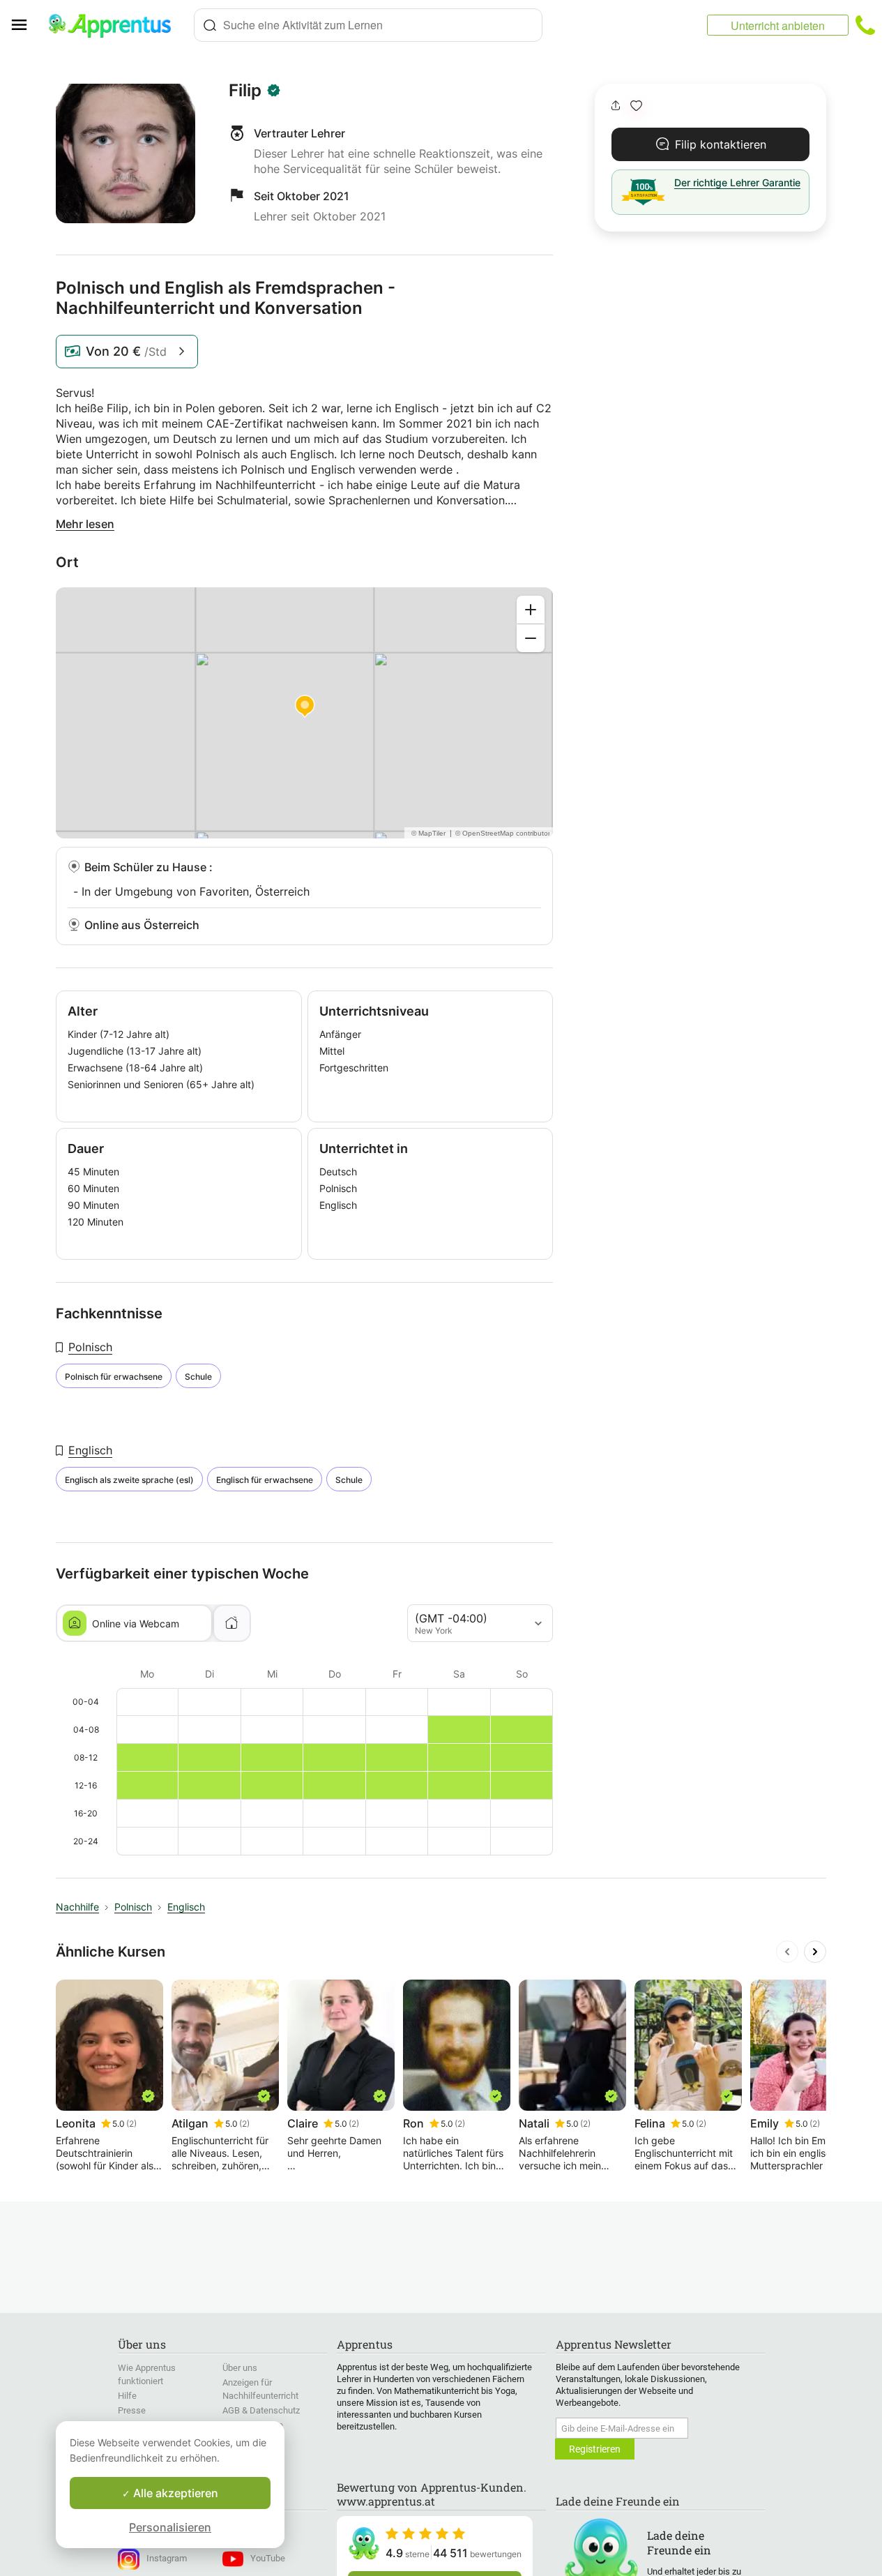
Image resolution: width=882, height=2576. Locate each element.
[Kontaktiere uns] (865, 25)
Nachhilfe (77, 1907)
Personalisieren (170, 2527)
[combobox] (368, 25)
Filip (245, 91)
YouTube (268, 2558)
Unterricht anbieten (778, 25)
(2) (131, 2124)
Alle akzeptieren (174, 2493)
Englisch (90, 1450)
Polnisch (90, 1347)
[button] (636, 106)
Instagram (167, 2558)
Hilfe (127, 2396)
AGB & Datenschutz (261, 2410)
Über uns (240, 2368)
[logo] (116, 25)
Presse (132, 2410)
